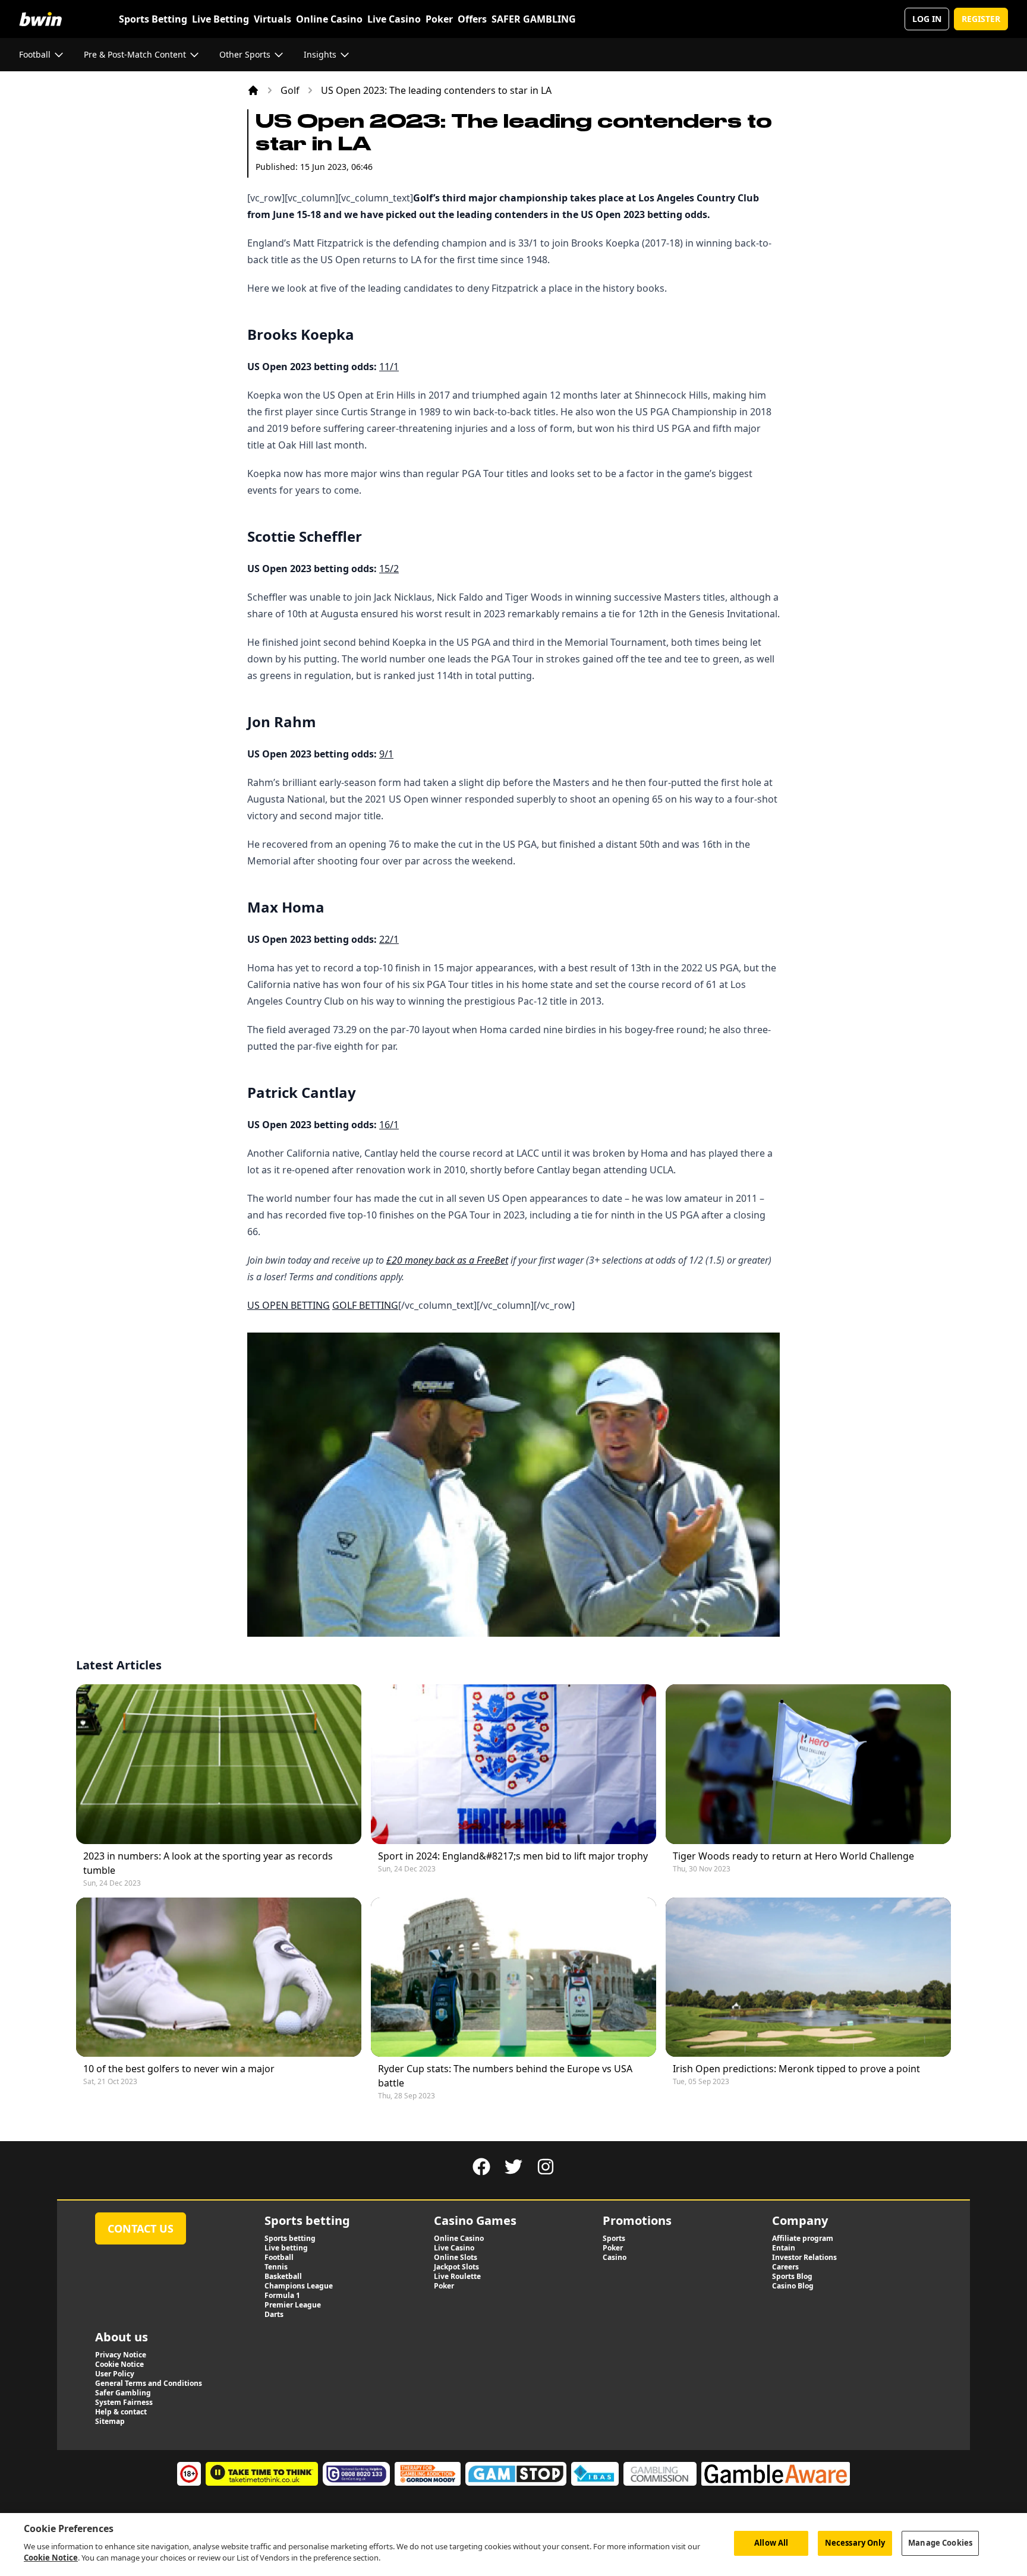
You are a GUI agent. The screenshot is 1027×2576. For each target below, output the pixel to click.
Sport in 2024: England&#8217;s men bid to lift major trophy (513, 1856)
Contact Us (141, 2228)
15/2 (389, 569)
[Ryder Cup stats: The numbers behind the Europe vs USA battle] (513, 1977)
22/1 (389, 939)
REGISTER (981, 19)
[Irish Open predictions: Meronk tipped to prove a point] (808, 1977)
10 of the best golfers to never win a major (179, 2069)
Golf (290, 90)
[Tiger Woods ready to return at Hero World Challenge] (808, 1764)
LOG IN (927, 19)
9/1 (386, 754)
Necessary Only (855, 2543)
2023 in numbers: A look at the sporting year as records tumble (208, 1863)
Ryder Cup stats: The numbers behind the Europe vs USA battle (505, 2076)
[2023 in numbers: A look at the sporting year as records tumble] (219, 1764)
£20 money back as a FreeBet (447, 1260)
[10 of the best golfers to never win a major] (219, 1977)
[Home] (253, 90)
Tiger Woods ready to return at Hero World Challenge (793, 1856)
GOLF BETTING (365, 1305)
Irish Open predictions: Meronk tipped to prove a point (796, 2069)
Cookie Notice (51, 2558)
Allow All (771, 2543)
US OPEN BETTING (289, 1305)
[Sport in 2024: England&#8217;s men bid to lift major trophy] (513, 1764)
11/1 (389, 367)
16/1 (389, 1125)
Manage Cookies (940, 2543)
